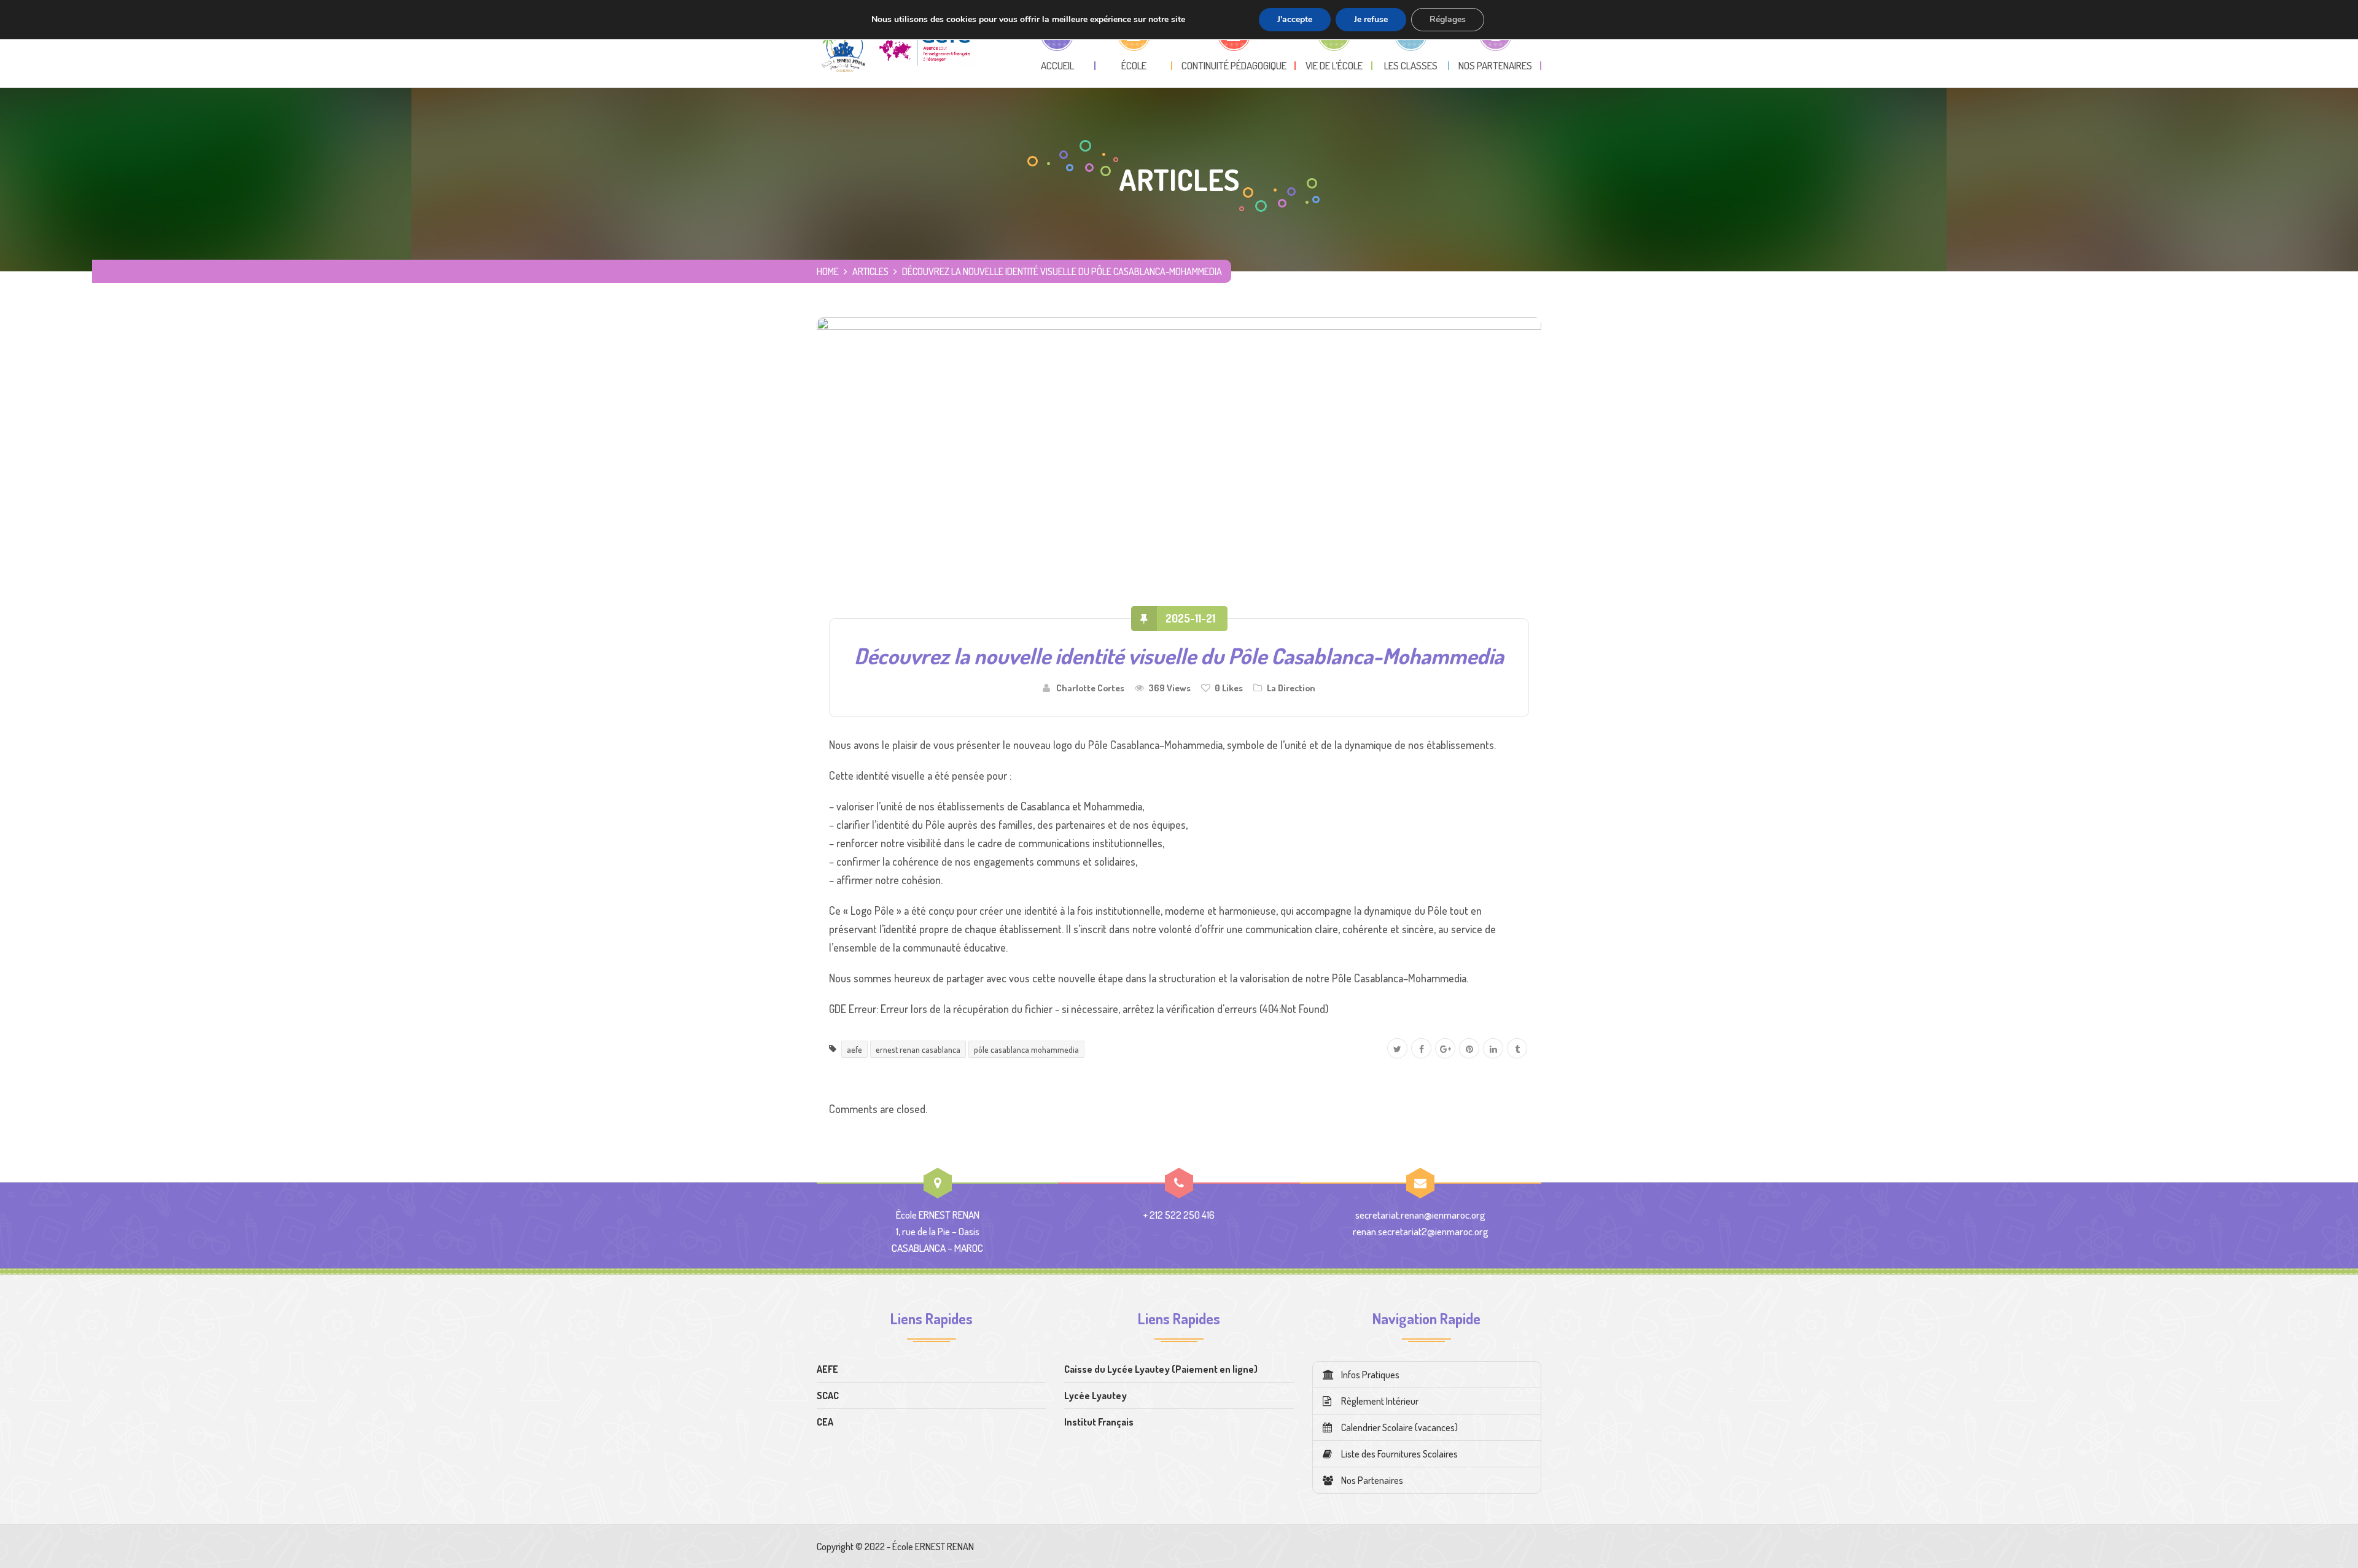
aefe (854, 1049)
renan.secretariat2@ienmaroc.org (1421, 1231)
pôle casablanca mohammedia (1026, 1049)
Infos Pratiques (1370, 1375)
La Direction (1291, 688)
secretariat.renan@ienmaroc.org (1420, 1215)
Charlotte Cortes (1090, 688)
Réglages (1448, 19)
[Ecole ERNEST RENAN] (896, 44)
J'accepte (1295, 19)
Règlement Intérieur (1380, 1401)
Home (828, 271)
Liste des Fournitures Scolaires (1399, 1454)
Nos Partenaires (1372, 1480)
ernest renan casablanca (918, 1049)
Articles (870, 271)
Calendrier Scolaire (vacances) (1399, 1427)
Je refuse (1371, 19)
